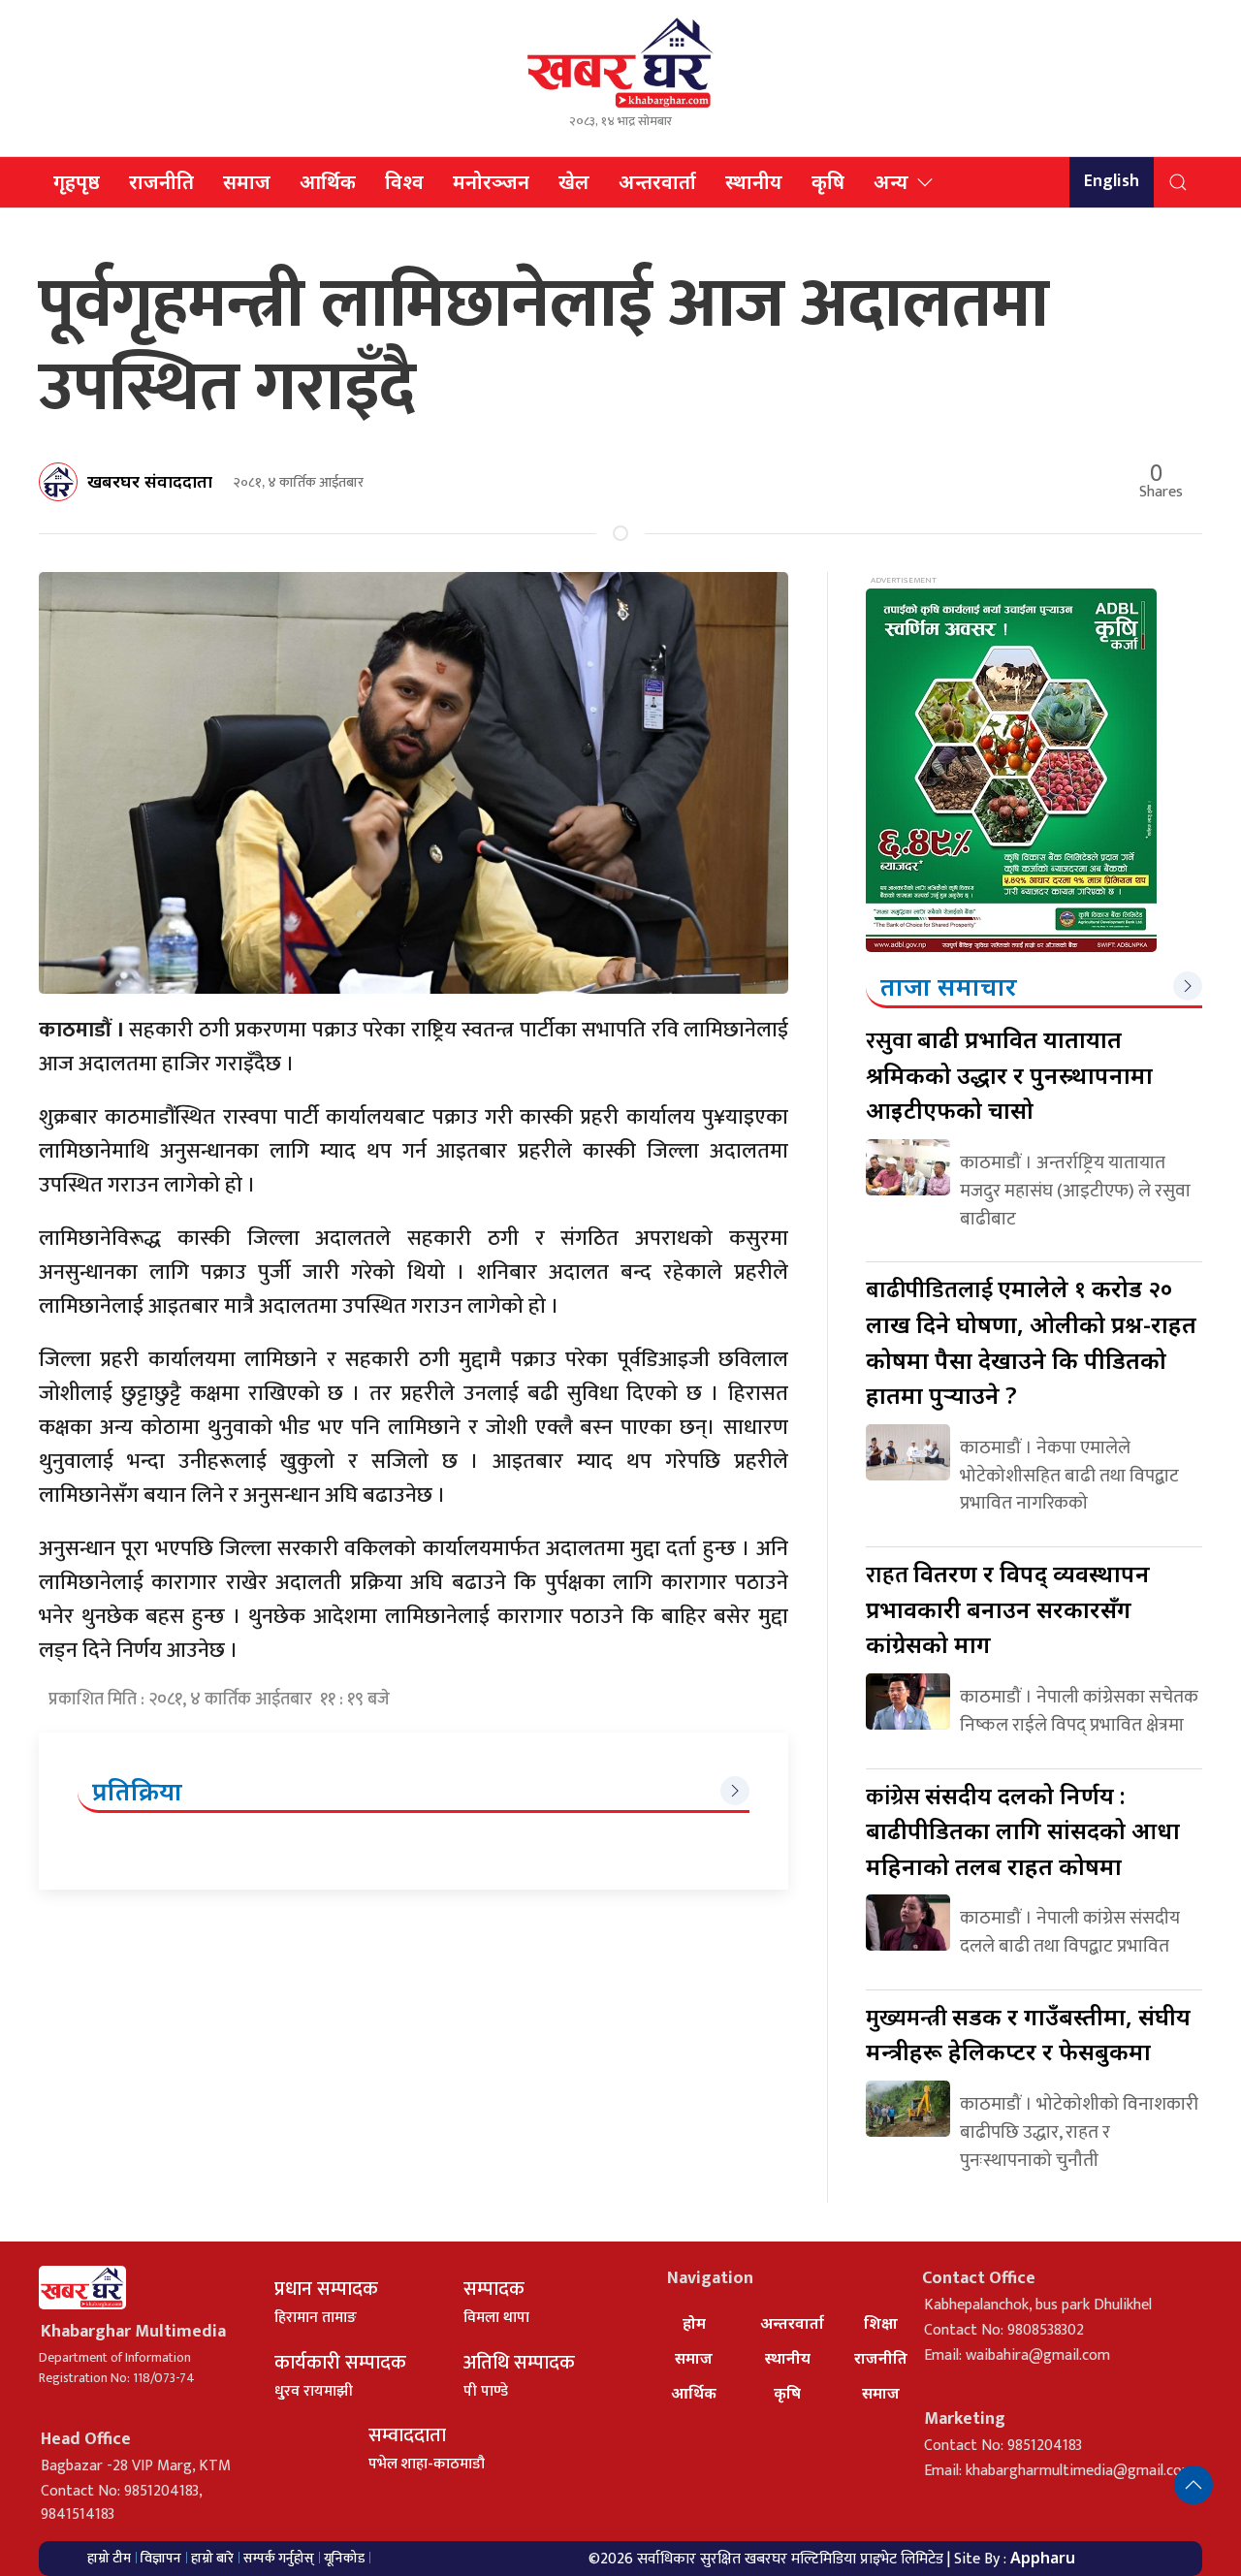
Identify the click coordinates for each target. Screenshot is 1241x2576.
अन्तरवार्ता (657, 182)
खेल (574, 182)
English (1112, 181)
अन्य (891, 182)
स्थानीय (754, 182)
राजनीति (161, 182)
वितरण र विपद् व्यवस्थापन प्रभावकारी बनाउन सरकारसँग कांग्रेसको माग (1008, 1608)
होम (694, 2323)
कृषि (828, 182)
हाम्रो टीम (109, 2558)
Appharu (1043, 2558)
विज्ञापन (161, 2558)
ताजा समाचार (949, 986)
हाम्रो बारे (212, 2558)
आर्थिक (328, 182)
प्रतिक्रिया (137, 1791)
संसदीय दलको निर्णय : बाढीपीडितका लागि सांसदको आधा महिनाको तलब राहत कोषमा (1023, 1830)
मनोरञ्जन (491, 182)
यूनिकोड (344, 2558)
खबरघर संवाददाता (150, 481)
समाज (247, 182)
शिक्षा (881, 2323)
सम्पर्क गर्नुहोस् (279, 2558)
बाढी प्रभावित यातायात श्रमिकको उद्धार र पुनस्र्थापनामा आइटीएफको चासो (1009, 1074)
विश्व (404, 182)
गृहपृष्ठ (77, 182)
